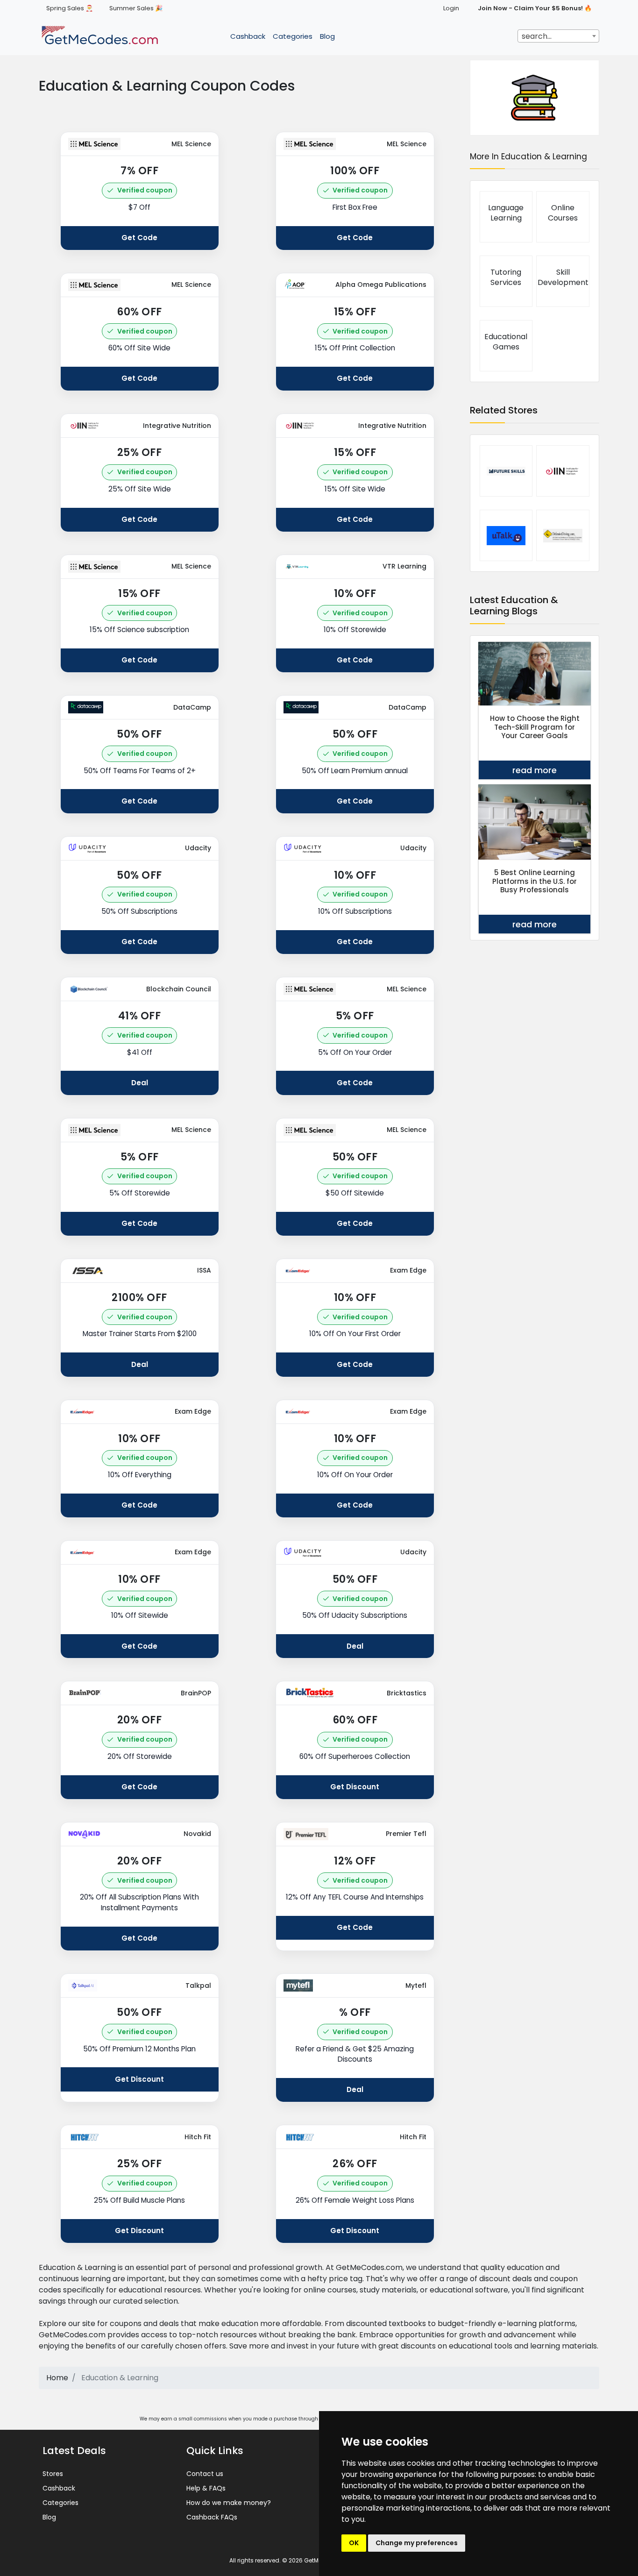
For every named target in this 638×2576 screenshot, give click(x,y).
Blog (327, 36)
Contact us (205, 2474)
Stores (53, 2474)
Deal (140, 1083)
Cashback (248, 36)
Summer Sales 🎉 (136, 8)
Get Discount (355, 1787)
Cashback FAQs (212, 2517)
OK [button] (354, 2543)
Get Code (139, 238)
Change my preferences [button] (417, 2543)
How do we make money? (229, 2503)
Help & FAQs (206, 2488)
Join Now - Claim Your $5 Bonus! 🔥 (535, 8)
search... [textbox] (537, 36)
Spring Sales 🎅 (70, 8)
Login (451, 8)
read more (535, 770)
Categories (293, 36)
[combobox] (558, 36)
